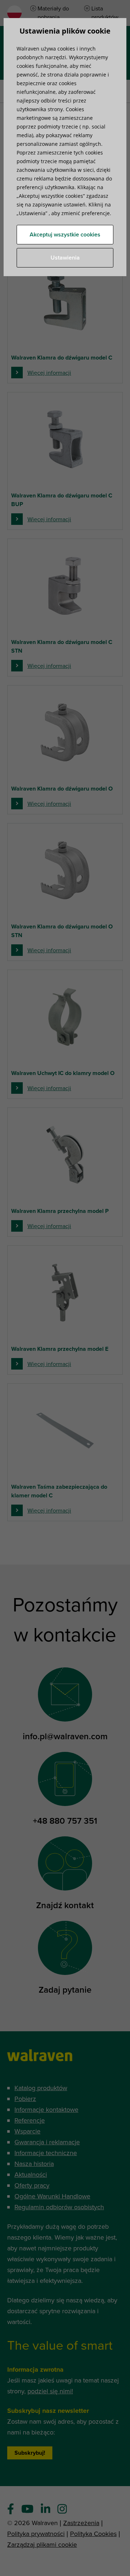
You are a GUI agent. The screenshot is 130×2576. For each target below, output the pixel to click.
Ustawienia (65, 258)
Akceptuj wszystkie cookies (65, 235)
